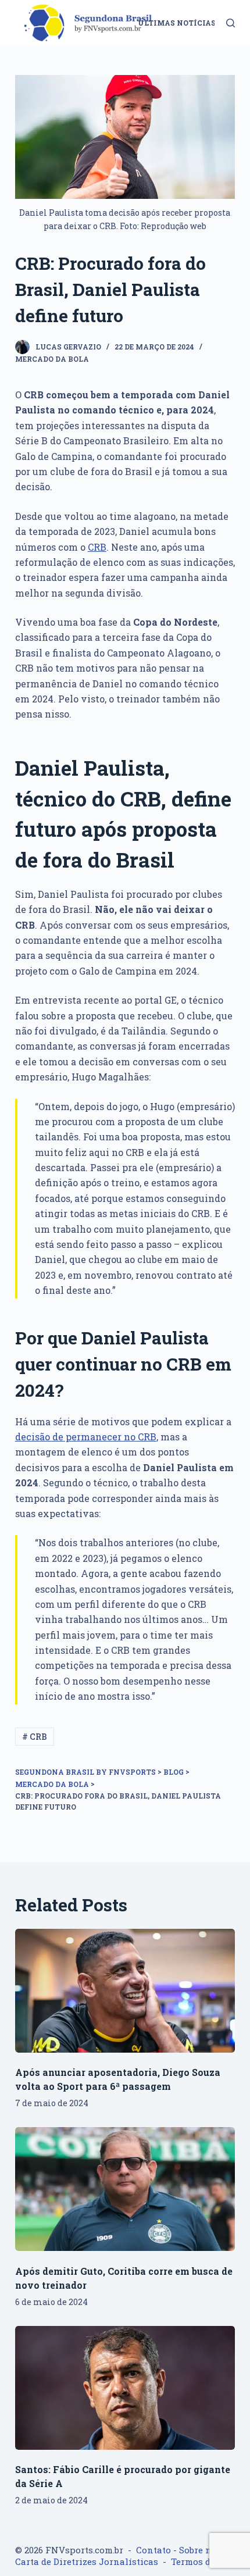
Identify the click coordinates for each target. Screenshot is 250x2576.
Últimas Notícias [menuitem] (177, 23)
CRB (97, 547)
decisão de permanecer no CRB (86, 1437)
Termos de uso (202, 2561)
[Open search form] (231, 23)
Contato (153, 2550)
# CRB (35, 1737)
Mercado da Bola (52, 359)
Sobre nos (200, 2550)
